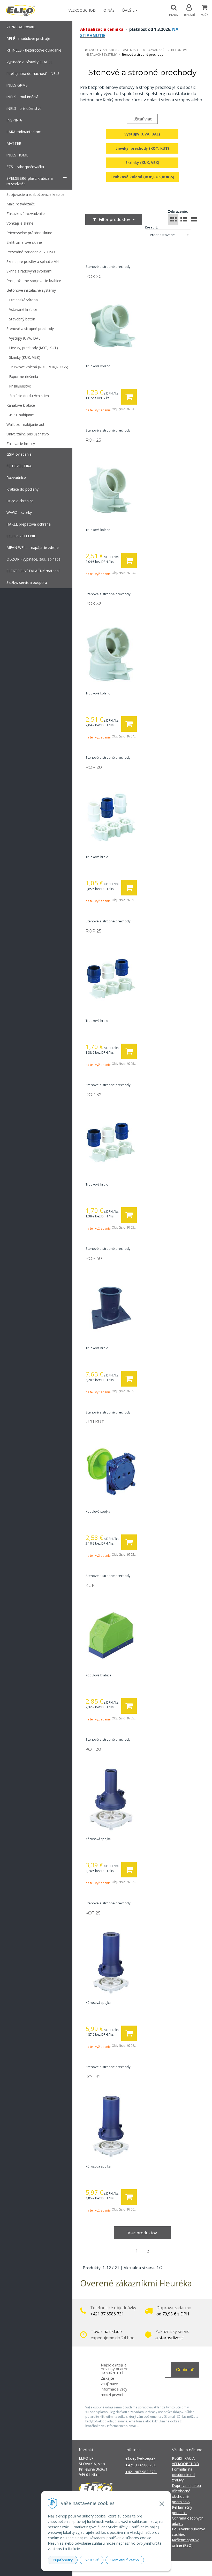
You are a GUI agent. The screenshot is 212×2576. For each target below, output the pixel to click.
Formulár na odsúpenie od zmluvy (183, 2475)
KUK (90, 1586)
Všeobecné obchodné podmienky (181, 2496)
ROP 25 (93, 931)
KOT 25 (93, 1913)
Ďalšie (129, 10)
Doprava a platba (186, 2485)
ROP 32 (94, 1095)
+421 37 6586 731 (141, 2465)
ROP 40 (94, 1258)
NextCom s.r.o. (199, 2568)
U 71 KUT (95, 1422)
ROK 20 (94, 277)
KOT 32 (93, 2077)
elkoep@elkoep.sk (140, 2458)
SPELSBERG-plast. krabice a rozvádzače (135, 50)
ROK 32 (93, 604)
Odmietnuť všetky (125, 2560)
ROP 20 (94, 767)
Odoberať (185, 2370)
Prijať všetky (63, 2560)
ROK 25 (93, 440)
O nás (109, 10)
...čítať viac (142, 119)
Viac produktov (142, 2233)
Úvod (93, 50)
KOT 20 (93, 1749)
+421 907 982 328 (141, 2472)
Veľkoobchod (82, 10)
